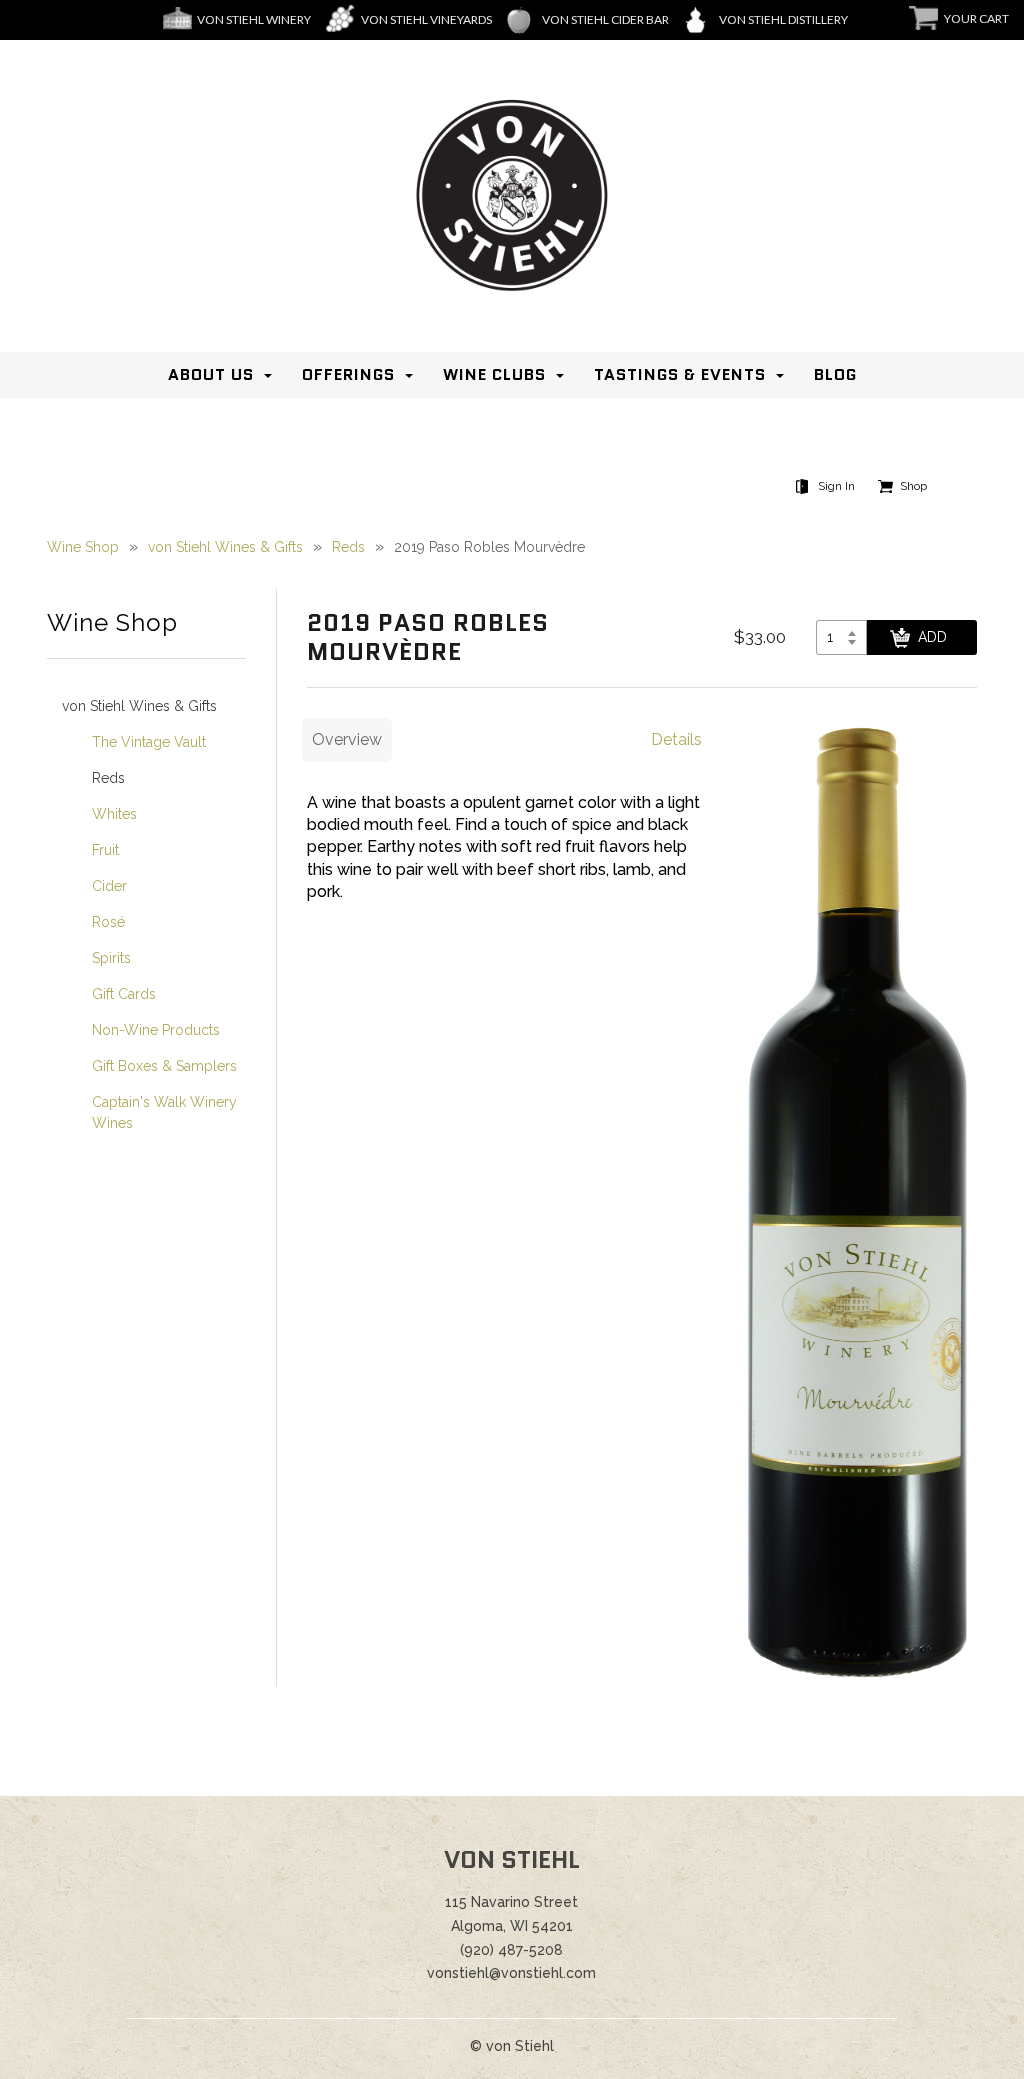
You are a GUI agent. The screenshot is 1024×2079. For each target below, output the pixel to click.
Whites (114, 814)
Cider (109, 886)
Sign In (836, 486)
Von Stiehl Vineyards (426, 19)
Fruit (105, 850)
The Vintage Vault (149, 742)
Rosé (108, 922)
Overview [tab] (347, 739)
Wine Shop (83, 547)
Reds (348, 547)
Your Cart (976, 18)
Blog (835, 374)
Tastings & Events (680, 374)
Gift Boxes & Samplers (164, 1066)
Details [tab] (676, 739)
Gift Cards (124, 994)
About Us (211, 374)
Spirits (111, 958)
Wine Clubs (494, 374)
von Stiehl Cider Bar (605, 19)
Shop (913, 486)
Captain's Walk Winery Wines (164, 1112)
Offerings (348, 374)
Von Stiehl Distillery (783, 19)
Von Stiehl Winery (254, 19)
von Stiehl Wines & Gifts (225, 547)
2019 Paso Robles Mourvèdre (489, 547)
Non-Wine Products (156, 1030)
